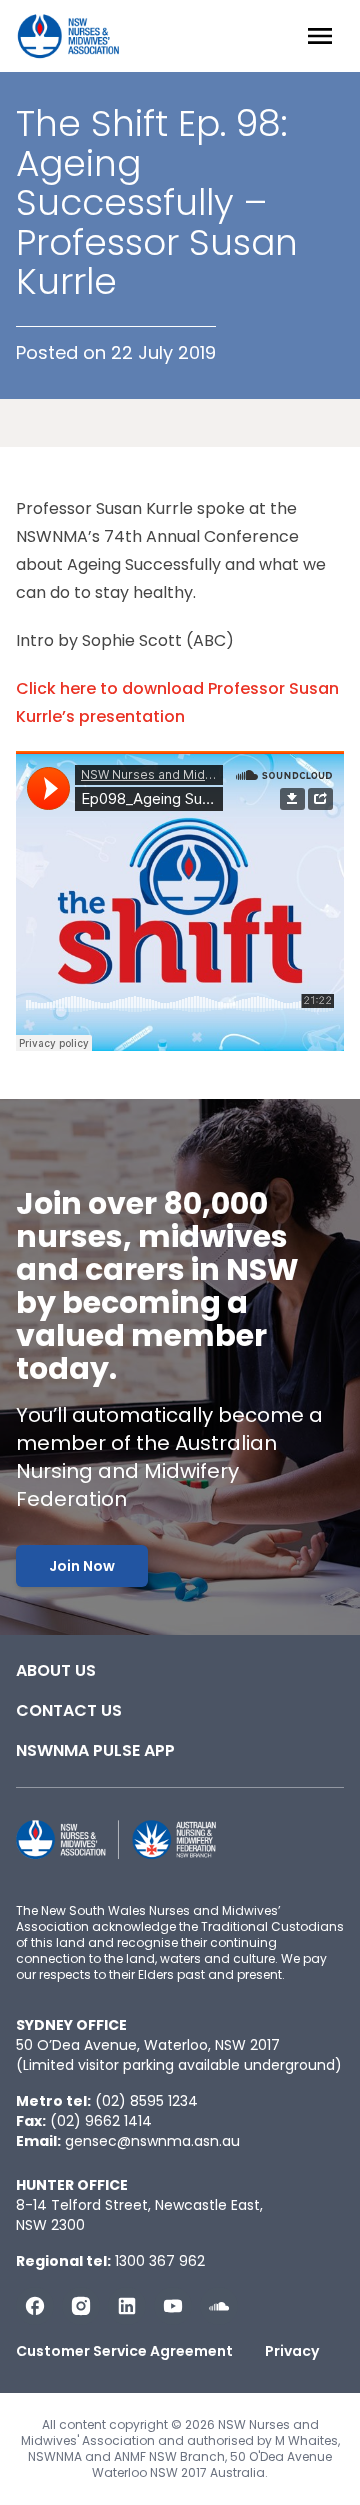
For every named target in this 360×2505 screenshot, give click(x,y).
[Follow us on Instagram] (81, 2306)
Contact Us (69, 1710)
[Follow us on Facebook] (35, 2306)
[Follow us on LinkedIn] (127, 2306)
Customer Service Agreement (124, 2351)
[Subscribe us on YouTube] (173, 2306)
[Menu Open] (320, 36)
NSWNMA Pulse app (95, 1750)
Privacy (292, 2351)
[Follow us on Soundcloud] (219, 2306)
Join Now (82, 1566)
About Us (56, 1670)
